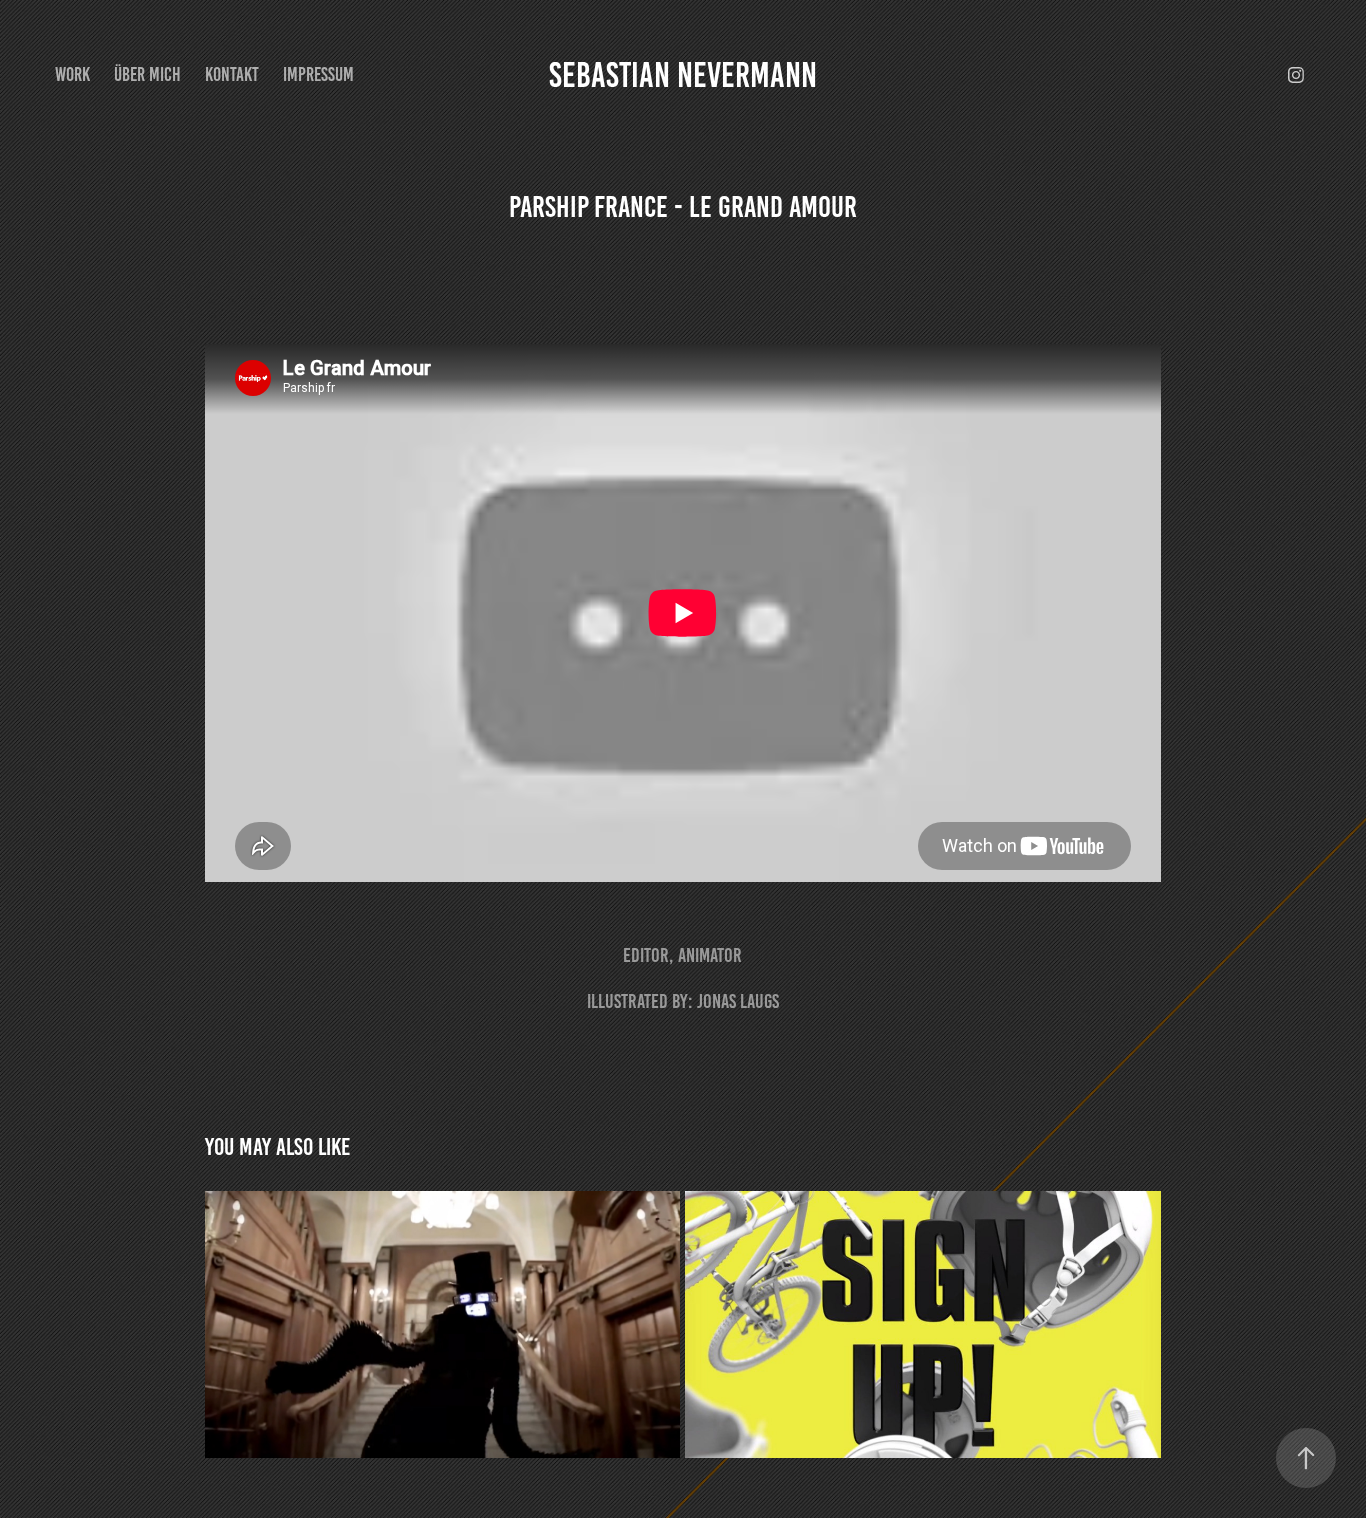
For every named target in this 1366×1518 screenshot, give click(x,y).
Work (72, 74)
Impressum (318, 74)
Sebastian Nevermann (683, 75)
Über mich (147, 74)
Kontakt (232, 74)
